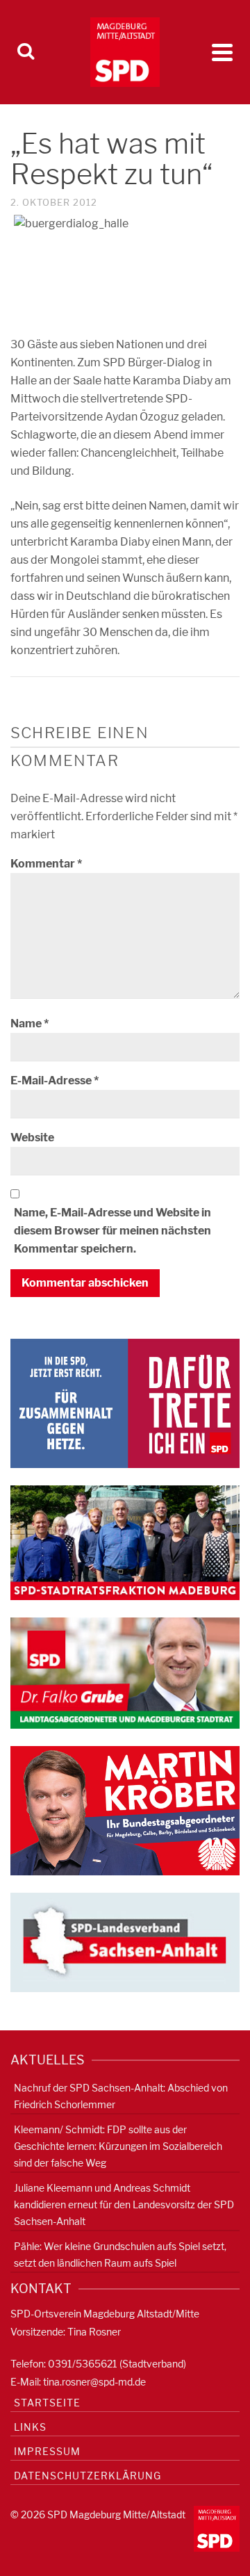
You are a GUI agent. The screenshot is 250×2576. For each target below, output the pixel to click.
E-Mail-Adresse (55, 1081)
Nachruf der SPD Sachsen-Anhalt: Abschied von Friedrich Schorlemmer (121, 2096)
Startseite (47, 2403)
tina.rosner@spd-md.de (94, 2382)
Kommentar (46, 864)
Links (30, 2427)
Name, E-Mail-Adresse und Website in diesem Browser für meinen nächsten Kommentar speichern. (112, 1231)
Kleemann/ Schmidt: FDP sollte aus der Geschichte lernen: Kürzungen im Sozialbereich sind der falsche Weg (118, 2146)
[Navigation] (222, 52)
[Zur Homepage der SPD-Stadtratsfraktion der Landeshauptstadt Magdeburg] (125, 1542)
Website (32, 1138)
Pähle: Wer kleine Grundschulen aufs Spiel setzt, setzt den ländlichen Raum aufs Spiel (120, 2255)
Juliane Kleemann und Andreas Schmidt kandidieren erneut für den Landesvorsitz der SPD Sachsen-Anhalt (124, 2204)
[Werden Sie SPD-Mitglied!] (125, 1402)
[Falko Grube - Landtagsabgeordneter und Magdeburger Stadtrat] (125, 1672)
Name (30, 1024)
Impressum (47, 2451)
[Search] (26, 52)
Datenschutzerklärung (87, 2476)
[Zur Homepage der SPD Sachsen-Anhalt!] (125, 1942)
